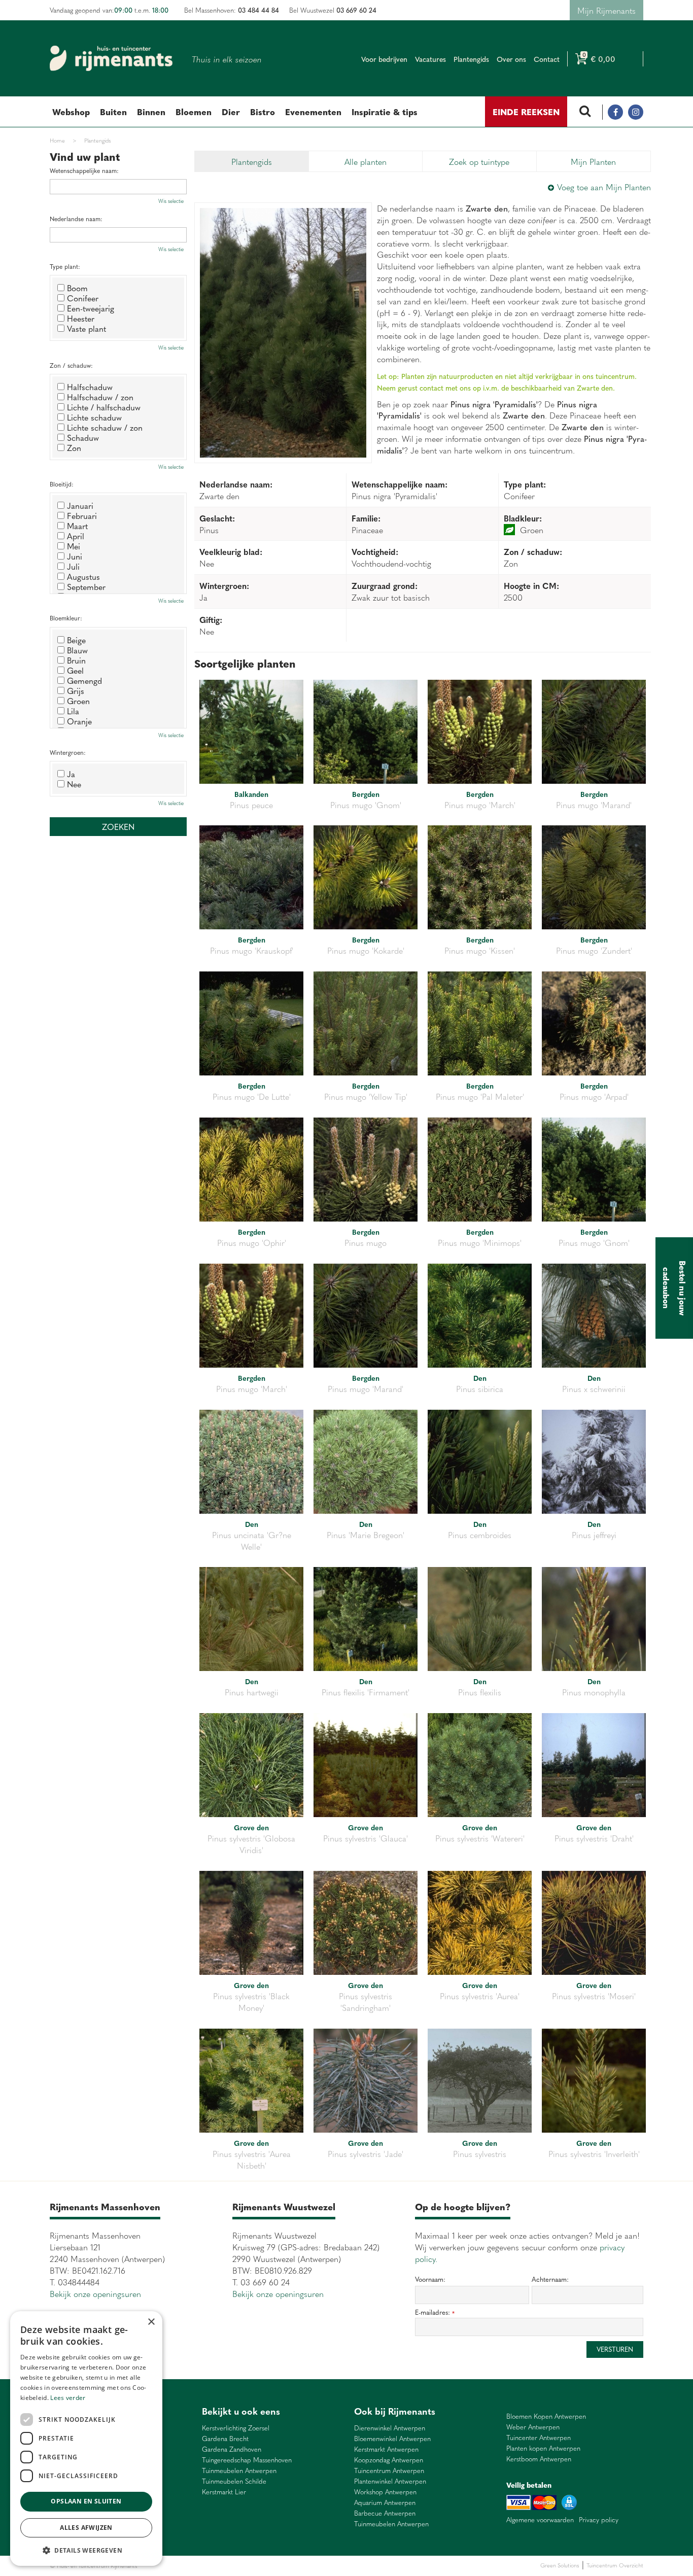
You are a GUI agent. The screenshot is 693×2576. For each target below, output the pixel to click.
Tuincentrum (227, 2566)
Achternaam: (550, 2279)
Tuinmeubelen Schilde (234, 2481)
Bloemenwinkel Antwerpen (392, 2439)
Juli (73, 566)
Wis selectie (171, 201)
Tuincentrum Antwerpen (389, 2471)
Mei (74, 546)
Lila (73, 711)
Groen (78, 701)
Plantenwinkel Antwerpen (390, 2481)
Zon (74, 447)
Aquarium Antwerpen (385, 2503)
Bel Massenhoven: (232, 10)
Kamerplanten (261, 2566)
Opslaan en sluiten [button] (86, 2501)
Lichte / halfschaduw (104, 407)
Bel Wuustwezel (333, 10)
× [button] (151, 2322)
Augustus (83, 576)
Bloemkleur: (66, 618)
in (636, 112)
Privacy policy (599, 2520)
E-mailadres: (435, 2312)
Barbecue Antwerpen (385, 2513)
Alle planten (366, 161)
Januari (80, 505)
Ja (71, 774)
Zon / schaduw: (71, 365)
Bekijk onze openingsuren (95, 2293)
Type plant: (65, 267)
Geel (75, 670)
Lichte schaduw (94, 417)
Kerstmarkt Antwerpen (386, 2449)
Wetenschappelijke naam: (84, 171)
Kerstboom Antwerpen (539, 2459)
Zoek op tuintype (479, 161)
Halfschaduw (90, 387)
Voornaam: (430, 2279)
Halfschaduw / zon (100, 397)
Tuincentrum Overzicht (615, 2565)
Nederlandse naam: (76, 219)
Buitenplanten (193, 2566)
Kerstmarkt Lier (224, 2492)
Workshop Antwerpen (385, 2492)
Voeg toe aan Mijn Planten (604, 187)
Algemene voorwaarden (540, 2520)
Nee (74, 784)
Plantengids (252, 161)
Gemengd (84, 680)
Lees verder (68, 2398)
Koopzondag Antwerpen (389, 2460)
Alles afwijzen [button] (86, 2528)
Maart (77, 526)
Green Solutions (560, 2565)
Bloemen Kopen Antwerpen (546, 2416)
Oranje (79, 721)
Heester (81, 318)
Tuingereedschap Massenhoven (247, 2460)
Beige (76, 640)
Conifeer (83, 298)
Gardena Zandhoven (232, 2449)
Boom (77, 288)
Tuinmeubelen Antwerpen (239, 2471)
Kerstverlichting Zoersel (236, 2428)
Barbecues (292, 2566)
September (86, 586)
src (585, 112)
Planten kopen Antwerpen (543, 2448)
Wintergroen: (68, 753)
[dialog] (86, 2439)
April (76, 536)
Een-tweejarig (91, 308)
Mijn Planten (593, 161)
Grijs (76, 690)
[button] (86, 2550)
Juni (75, 556)
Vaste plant (86, 328)
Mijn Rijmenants (607, 10)
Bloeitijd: (62, 484)
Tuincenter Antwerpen (539, 2438)
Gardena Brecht (225, 2439)
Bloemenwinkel (157, 2566)
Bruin (76, 660)
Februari (82, 515)
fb (615, 112)
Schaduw (83, 437)
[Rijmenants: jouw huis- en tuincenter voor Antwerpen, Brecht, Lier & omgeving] (111, 58)
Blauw (77, 650)
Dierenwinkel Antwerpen (390, 2428)
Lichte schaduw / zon (105, 427)
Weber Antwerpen (533, 2427)
